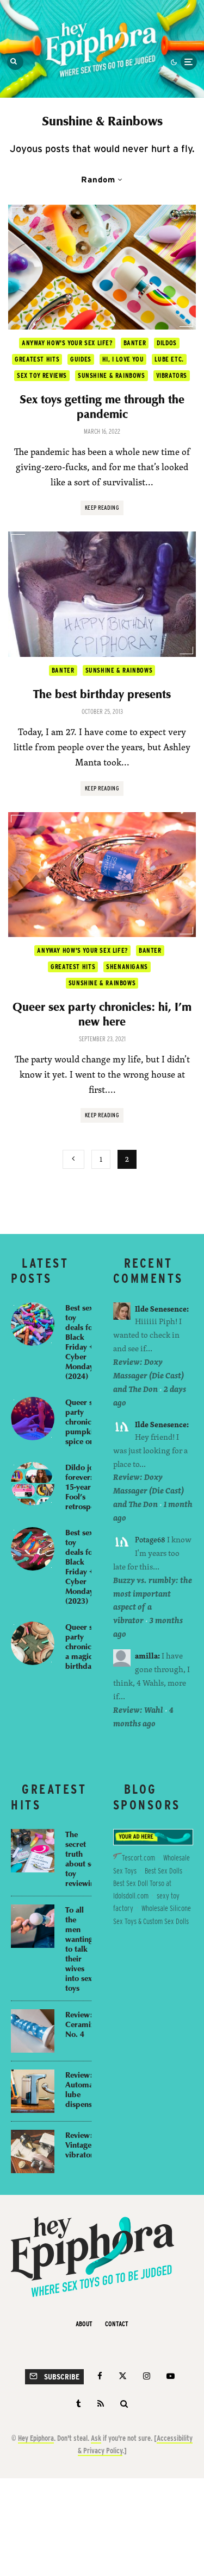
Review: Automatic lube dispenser (84, 2089)
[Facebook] (100, 2376)
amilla (146, 1656)
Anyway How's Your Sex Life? (67, 343)
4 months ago (143, 1717)
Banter (135, 343)
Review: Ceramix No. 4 (80, 2024)
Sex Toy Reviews (42, 375)
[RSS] (101, 2404)
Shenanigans (127, 967)
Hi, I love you (123, 359)
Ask (96, 2438)
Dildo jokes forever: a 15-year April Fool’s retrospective (88, 1486)
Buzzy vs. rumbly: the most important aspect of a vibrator (153, 1600)
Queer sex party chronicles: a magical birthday (84, 1646)
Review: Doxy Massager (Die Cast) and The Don (149, 1375)
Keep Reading (102, 508)
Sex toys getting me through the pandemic (102, 406)
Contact (117, 2324)
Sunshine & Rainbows (112, 375)
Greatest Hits (37, 359)
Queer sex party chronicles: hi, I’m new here (102, 1014)
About (84, 2324)
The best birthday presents (102, 694)
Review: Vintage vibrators (81, 2144)
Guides (81, 359)
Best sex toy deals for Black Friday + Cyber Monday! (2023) (81, 1566)
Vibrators (172, 375)
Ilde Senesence (161, 1309)
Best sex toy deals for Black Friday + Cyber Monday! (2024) (81, 1341)
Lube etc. (169, 359)
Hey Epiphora (36, 2438)
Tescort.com (138, 1858)
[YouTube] (171, 2376)
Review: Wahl (138, 1710)
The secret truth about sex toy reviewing (82, 1858)
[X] (123, 2376)
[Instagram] (147, 2376)
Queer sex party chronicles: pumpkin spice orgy (84, 1421)
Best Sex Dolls (163, 1871)
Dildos (167, 343)
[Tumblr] (79, 2404)
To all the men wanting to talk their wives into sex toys (79, 1948)
